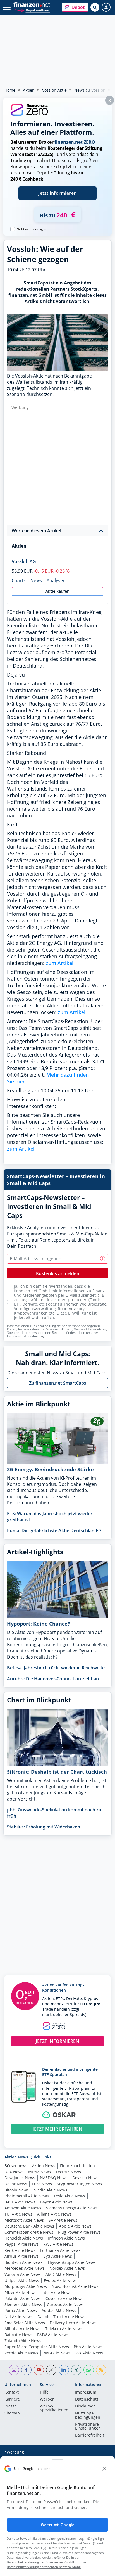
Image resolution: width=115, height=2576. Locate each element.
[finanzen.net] (32, 5)
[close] (104, 2469)
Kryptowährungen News (79, 2184)
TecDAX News (68, 2172)
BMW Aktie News (53, 2335)
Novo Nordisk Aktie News (75, 2286)
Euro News (42, 2184)
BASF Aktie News (20, 2202)
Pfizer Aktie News (21, 2292)
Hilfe (44, 2392)
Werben (47, 2399)
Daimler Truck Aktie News (61, 2317)
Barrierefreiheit (90, 2435)
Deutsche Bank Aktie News (29, 2226)
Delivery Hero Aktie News (73, 2323)
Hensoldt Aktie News (24, 2238)
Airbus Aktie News (21, 2256)
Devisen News (85, 2178)
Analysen (56, 580)
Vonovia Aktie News (23, 2274)
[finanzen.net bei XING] (76, 2370)
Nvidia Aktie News (50, 2190)
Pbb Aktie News (88, 2347)
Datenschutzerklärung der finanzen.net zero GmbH (44, 2567)
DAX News (14, 2172)
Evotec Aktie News (61, 2280)
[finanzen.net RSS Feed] (101, 2370)
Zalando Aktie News (23, 2341)
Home (10, 90)
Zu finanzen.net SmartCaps (58, 1383)
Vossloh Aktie (54, 90)
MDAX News (39, 2172)
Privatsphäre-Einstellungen (88, 2426)
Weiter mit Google (57, 2525)
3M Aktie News (57, 2353)
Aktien (29, 90)
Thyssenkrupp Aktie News (72, 2262)
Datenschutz (87, 2399)
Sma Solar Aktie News (25, 2323)
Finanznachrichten (77, 2166)
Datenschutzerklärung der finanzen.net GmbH (40, 2562)
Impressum (86, 2392)
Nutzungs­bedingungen (88, 2415)
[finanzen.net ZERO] (29, 115)
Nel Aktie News (19, 2317)
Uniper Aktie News (22, 2280)
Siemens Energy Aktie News (72, 2208)
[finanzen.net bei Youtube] (39, 2370)
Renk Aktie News (20, 2250)
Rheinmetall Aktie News (27, 2196)
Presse (11, 2406)
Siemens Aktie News (23, 2305)
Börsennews (16, 2166)
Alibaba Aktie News (22, 2329)
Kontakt (12, 2392)
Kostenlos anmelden (58, 1273)
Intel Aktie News (56, 2292)
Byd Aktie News (58, 2256)
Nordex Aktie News (67, 2268)
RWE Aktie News (58, 2244)
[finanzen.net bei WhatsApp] (89, 2370)
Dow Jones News (20, 2178)
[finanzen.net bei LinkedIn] (64, 2370)
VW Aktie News (89, 2353)
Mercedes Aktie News (25, 2268)
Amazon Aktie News (23, 2208)
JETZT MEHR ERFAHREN (57, 2129)
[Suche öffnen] (95, 7)
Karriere (12, 2399)
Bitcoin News (17, 2190)
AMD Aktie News (61, 2274)
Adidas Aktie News (59, 2310)
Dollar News (16, 2184)
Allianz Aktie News (54, 2214)
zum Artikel (60, 963)
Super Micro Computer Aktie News (37, 2347)
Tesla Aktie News (69, 2196)
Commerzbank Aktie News (29, 2232)
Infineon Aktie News (66, 2238)
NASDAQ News (54, 2178)
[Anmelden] (106, 7)
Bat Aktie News (18, 2335)
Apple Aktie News (75, 2226)
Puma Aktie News (21, 2310)
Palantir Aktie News (23, 2298)
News (36, 580)
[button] (75, 7)
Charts (19, 580)
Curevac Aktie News (65, 2305)
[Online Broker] (32, 10)
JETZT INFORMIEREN (57, 2041)
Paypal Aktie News (21, 2244)
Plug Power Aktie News (79, 2232)
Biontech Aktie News (24, 2262)
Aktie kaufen (57, 591)
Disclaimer (85, 2406)
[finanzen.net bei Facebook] (26, 2370)
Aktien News (44, 2166)
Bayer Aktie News (56, 2202)
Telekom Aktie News (64, 2329)
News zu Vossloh (90, 90)
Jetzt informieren (57, 193)
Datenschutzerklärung (25, 1336)
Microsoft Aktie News (24, 2220)
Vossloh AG (24, 561)
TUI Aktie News (18, 2214)
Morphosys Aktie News (26, 2286)
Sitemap (12, 2413)
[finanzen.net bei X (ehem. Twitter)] (51, 2370)
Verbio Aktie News (21, 2353)
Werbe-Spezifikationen (54, 2408)
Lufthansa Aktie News (60, 2250)
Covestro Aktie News (64, 2298)
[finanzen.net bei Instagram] (14, 2370)
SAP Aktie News (63, 2220)
